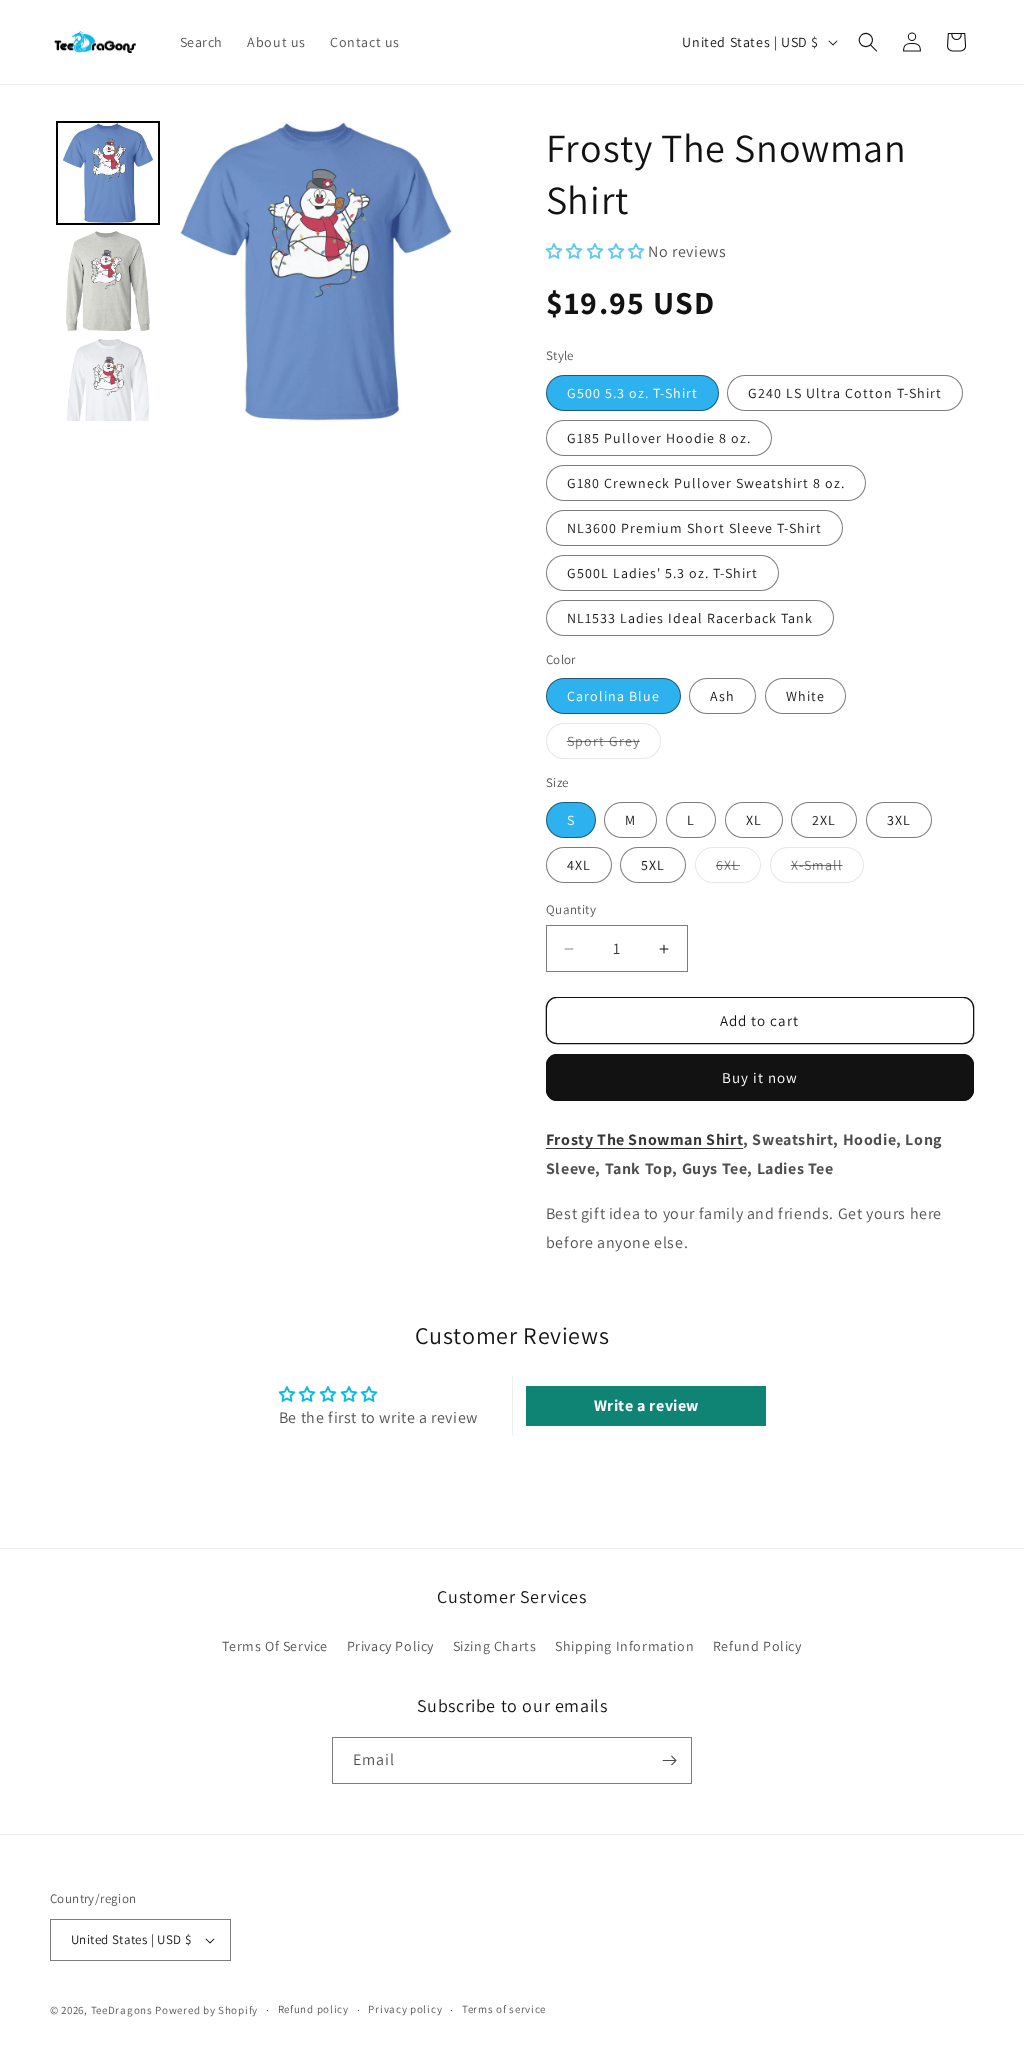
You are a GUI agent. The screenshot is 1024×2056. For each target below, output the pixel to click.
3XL (899, 820)
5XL (653, 865)
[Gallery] (258, 271)
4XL (579, 865)
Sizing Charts (495, 1646)
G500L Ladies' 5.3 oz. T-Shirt (662, 573)
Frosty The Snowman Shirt (644, 1139)
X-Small (827, 869)
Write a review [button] (646, 1405)
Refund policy (313, 2009)
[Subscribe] (669, 1760)
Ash (722, 696)
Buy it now (760, 1077)
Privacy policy (405, 2009)
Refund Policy (757, 1646)
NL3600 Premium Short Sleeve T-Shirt (694, 528)
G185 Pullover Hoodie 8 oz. (659, 438)
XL (754, 820)
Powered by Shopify (206, 2010)
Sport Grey (614, 745)
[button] (868, 42)
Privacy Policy (390, 1646)
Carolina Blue (613, 696)
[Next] (437, 271)
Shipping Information (624, 1646)
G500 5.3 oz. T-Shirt (632, 393)
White (805, 696)
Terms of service (504, 2009)
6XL (738, 869)
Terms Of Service (275, 1646)
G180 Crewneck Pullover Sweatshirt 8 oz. (706, 483)
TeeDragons (122, 2010)
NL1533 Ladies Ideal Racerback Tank (690, 618)
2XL (824, 820)
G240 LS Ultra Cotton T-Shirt (845, 393)
